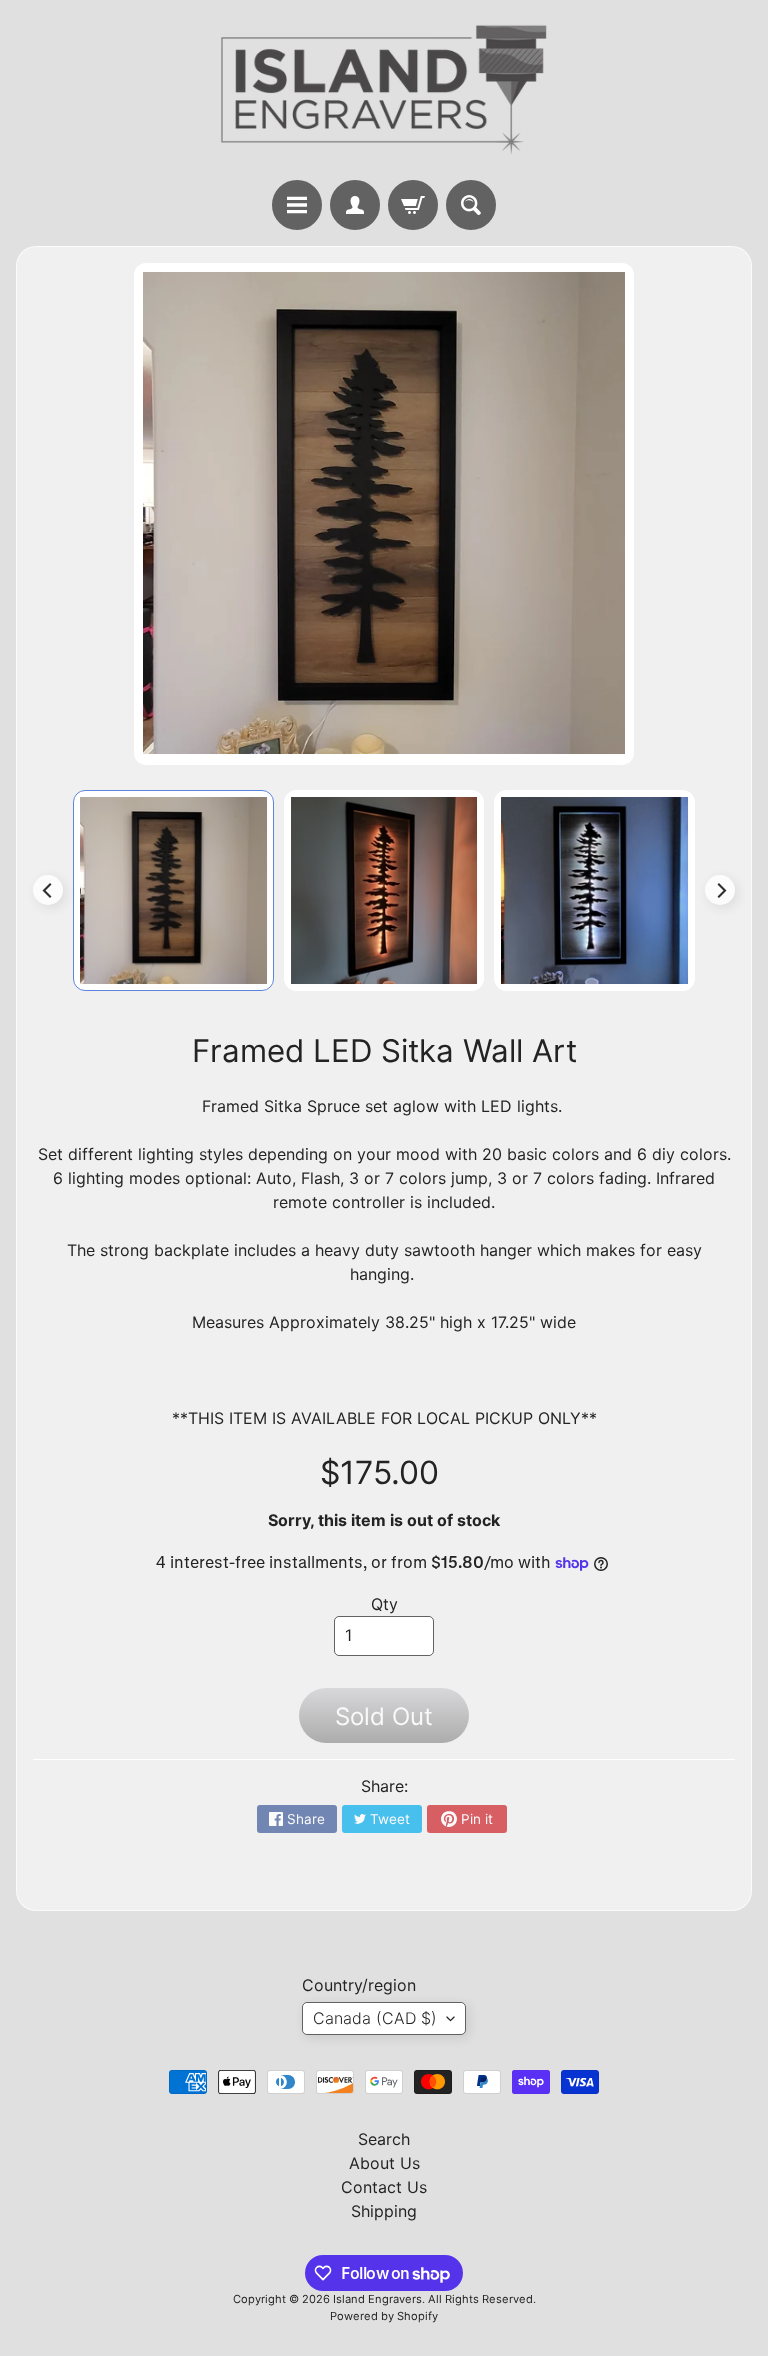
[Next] (720, 890)
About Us (384, 2163)
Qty (384, 1604)
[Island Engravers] (384, 90)
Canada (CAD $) (375, 2018)
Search (384, 2139)
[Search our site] (471, 205)
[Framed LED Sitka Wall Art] (173, 890)
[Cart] (413, 205)
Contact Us (384, 2187)
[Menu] (297, 205)
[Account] (355, 205)
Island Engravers (377, 2299)
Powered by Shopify (384, 2316)
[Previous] (48, 890)
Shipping (384, 2211)
